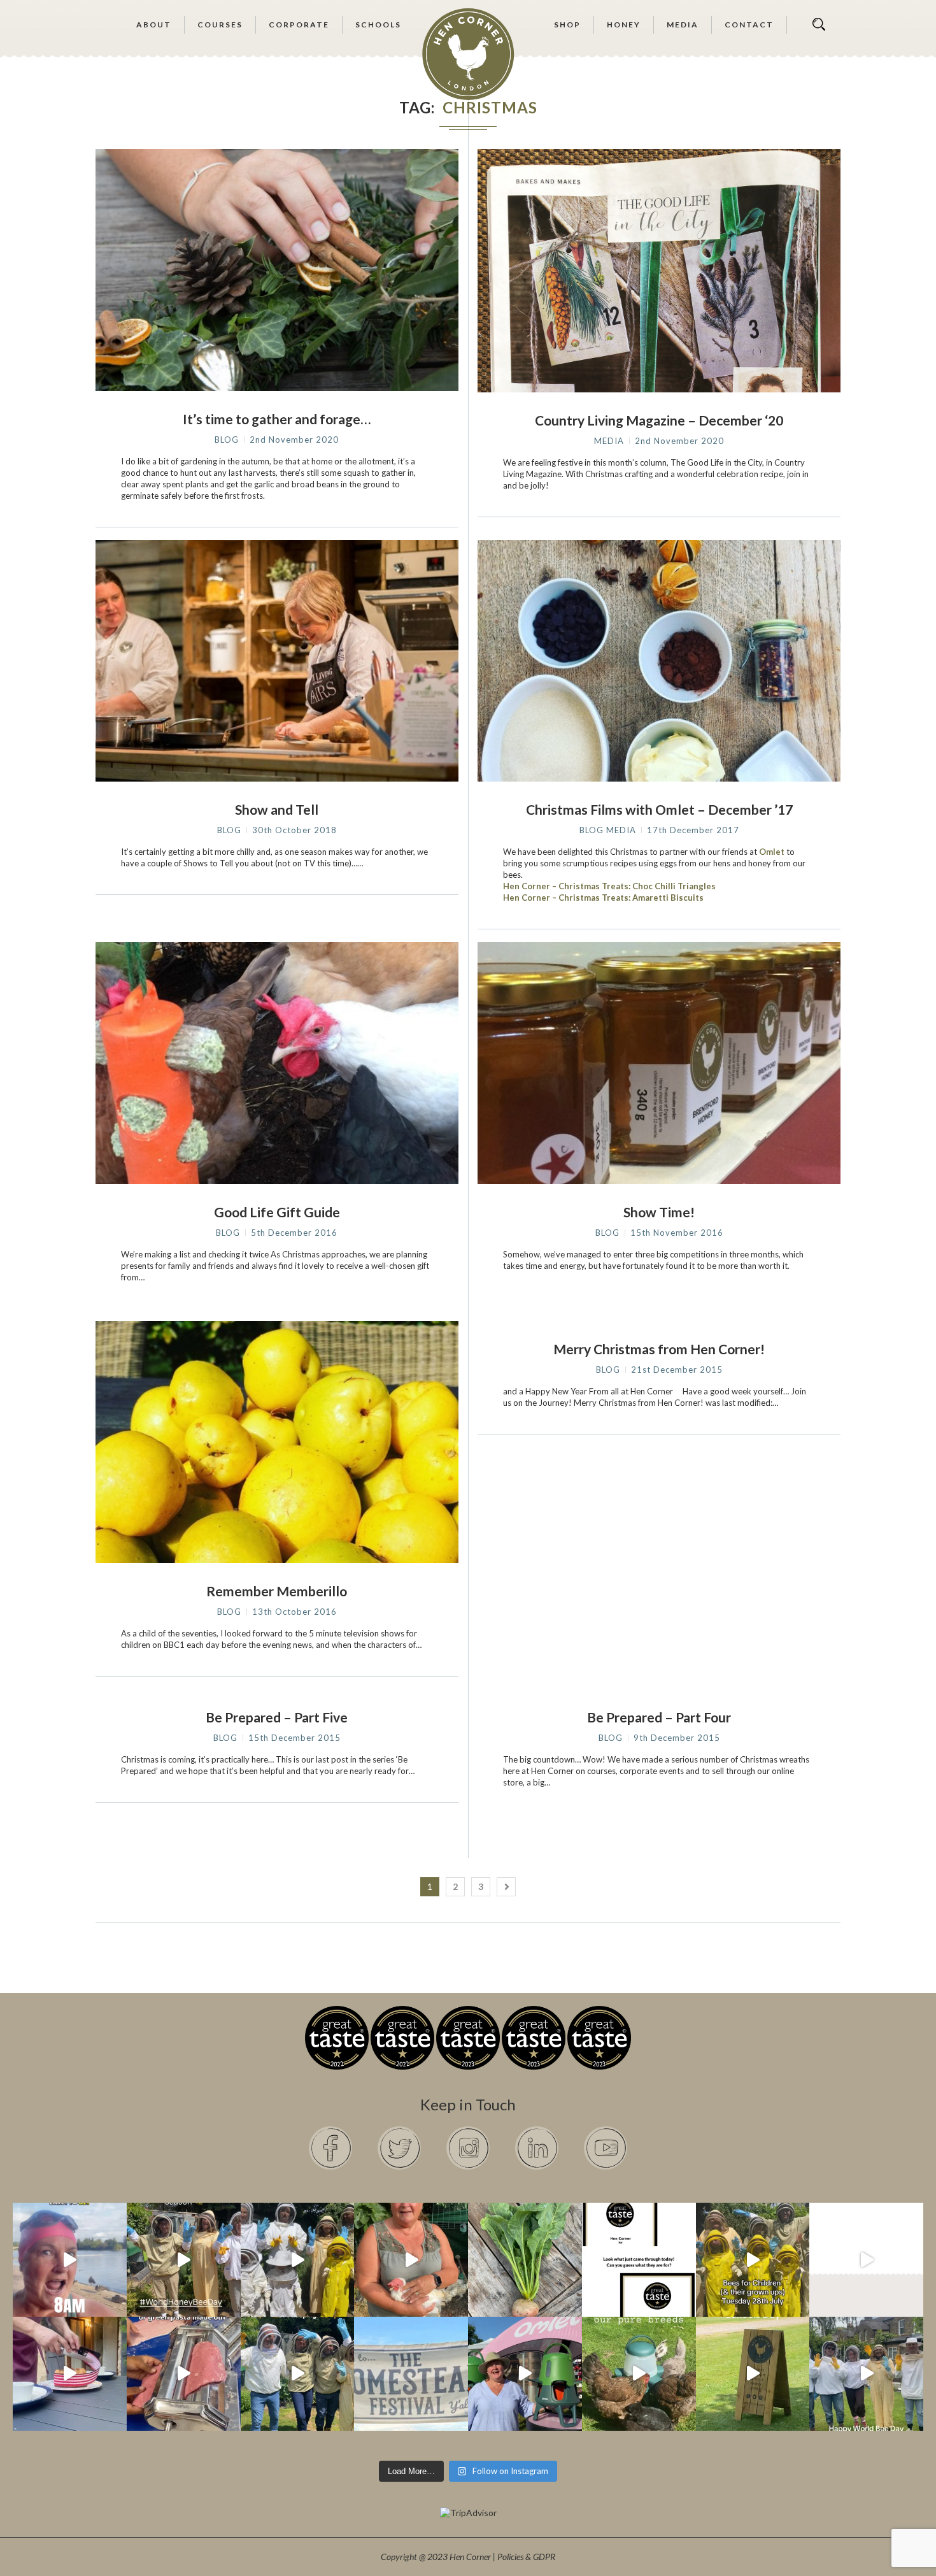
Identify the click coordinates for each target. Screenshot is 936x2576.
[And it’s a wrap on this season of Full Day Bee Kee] (184, 2260)
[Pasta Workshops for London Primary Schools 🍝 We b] (184, 2374)
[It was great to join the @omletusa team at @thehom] (525, 2374)
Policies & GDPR (526, 2557)
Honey (624, 25)
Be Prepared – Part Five (277, 1717)
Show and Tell (277, 809)
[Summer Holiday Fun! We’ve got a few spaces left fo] (753, 2260)
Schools (378, 25)
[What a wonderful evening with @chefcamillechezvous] (70, 2374)
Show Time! (659, 1212)
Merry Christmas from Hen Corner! (659, 1349)
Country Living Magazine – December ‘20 (659, 420)
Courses (220, 25)
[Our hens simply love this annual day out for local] (753, 2374)
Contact (749, 25)
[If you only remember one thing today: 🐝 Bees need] (866, 2374)
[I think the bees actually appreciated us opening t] (298, 2374)
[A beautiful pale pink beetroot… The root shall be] (525, 2260)
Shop (567, 25)
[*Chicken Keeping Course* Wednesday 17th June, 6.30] (639, 2374)
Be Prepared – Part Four (659, 1717)
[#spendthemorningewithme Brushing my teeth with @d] (70, 2260)
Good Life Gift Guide (277, 1212)
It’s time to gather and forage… (277, 419)
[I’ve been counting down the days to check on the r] (639, 2260)
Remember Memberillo (277, 1591)
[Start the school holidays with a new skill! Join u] (866, 2260)
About (154, 25)
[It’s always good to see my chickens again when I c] (411, 2260)
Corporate (299, 25)
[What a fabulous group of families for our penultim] (298, 2260)
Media (683, 25)
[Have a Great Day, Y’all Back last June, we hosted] (411, 2374)
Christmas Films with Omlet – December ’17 (659, 809)
